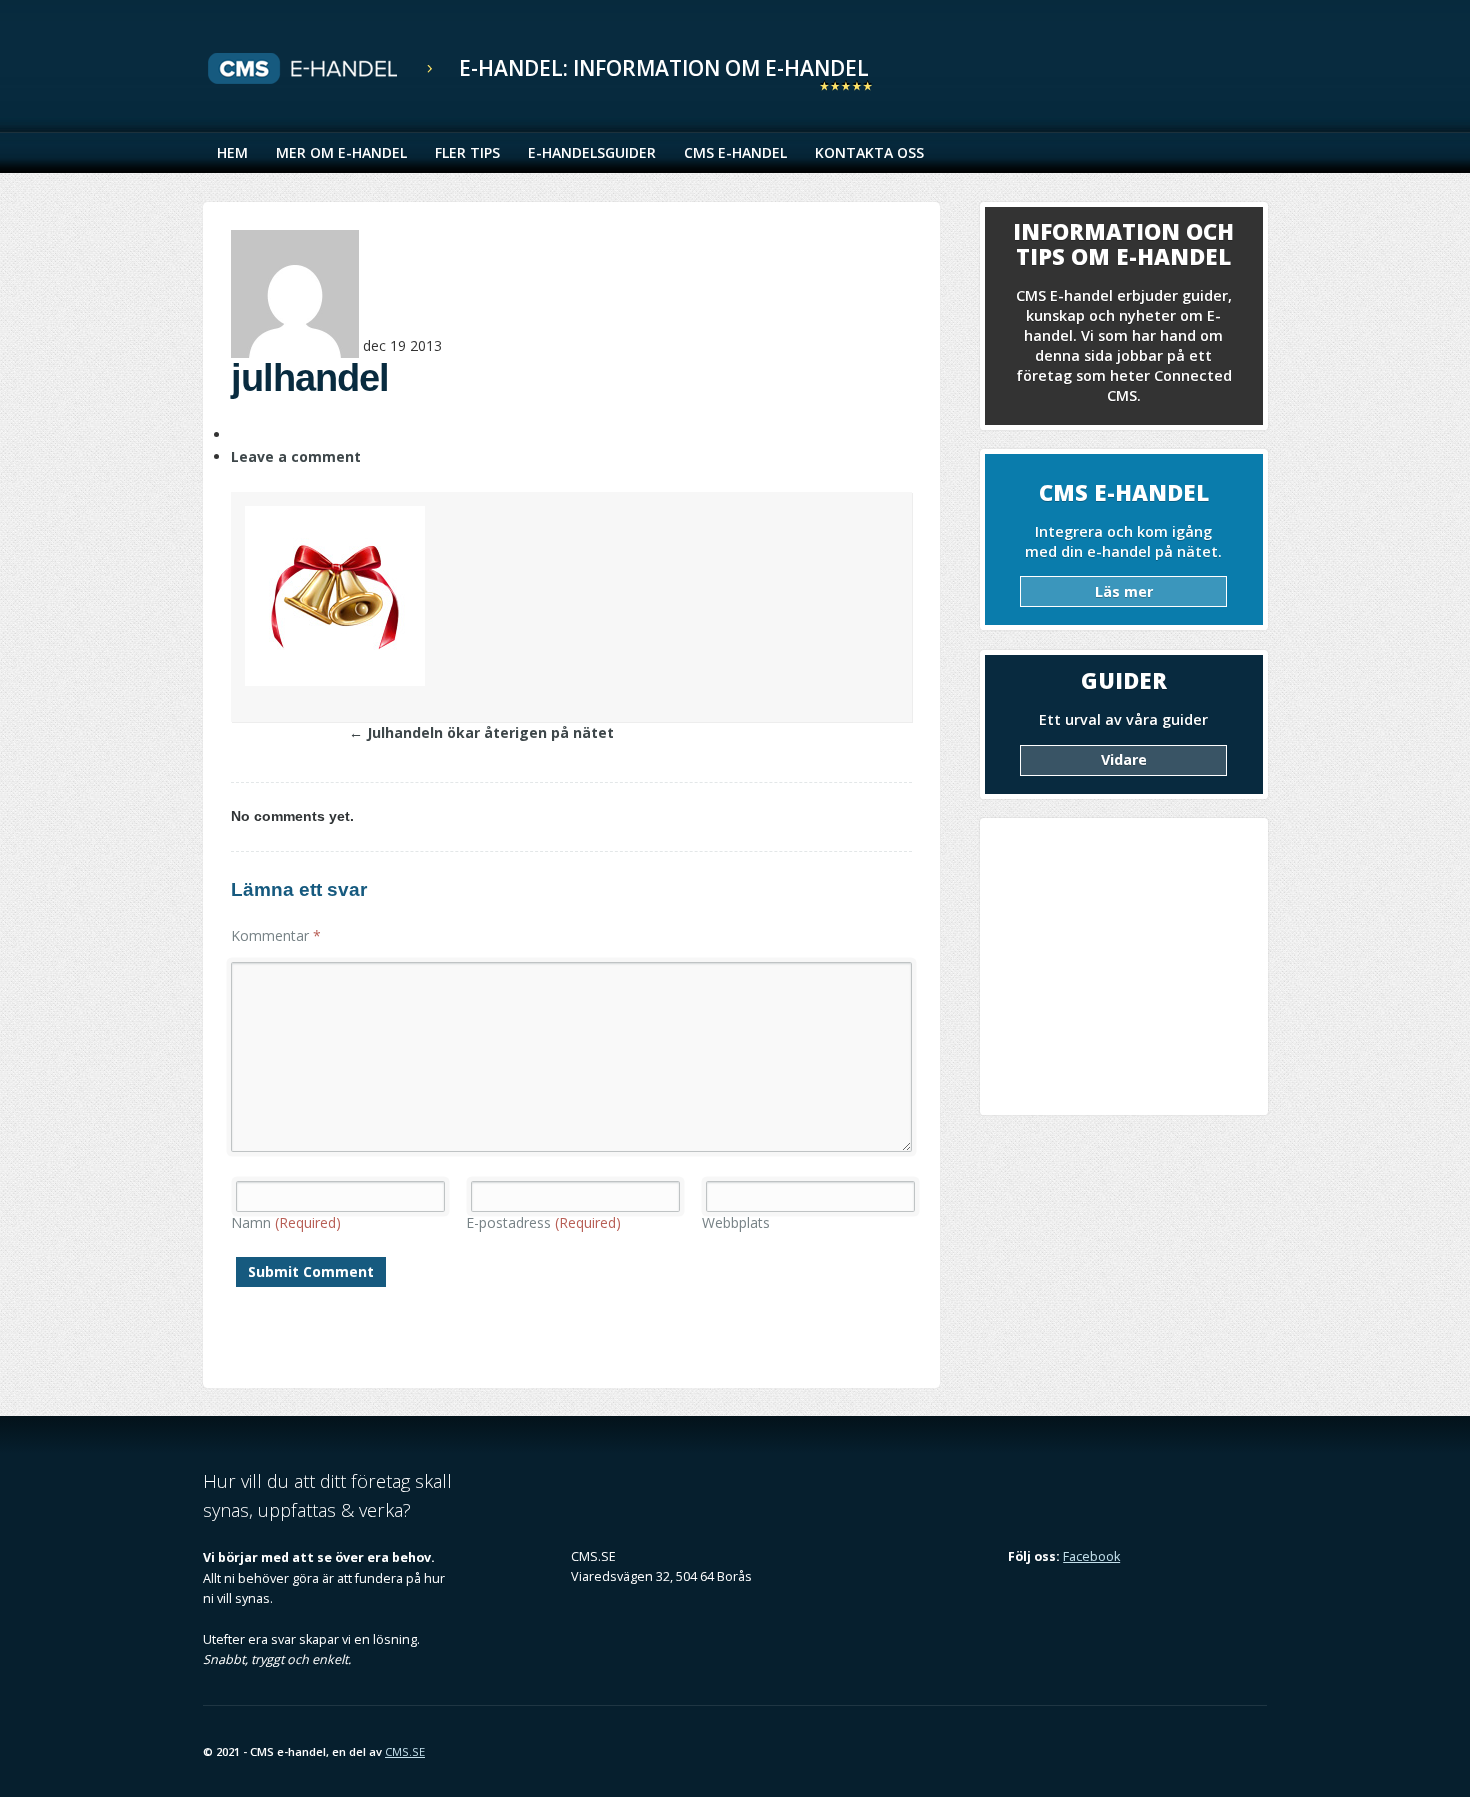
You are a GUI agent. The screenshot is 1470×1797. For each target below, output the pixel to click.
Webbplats (736, 1222)
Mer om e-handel (341, 152)
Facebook (1091, 1556)
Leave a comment (296, 456)
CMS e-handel (735, 152)
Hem (232, 152)
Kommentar (276, 935)
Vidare (1124, 759)
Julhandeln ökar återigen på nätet (481, 732)
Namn (286, 1222)
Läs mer (1124, 591)
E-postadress (543, 1222)
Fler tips (467, 152)
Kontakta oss (869, 152)
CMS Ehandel (323, 69)
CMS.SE (405, 1751)
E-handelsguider (592, 152)
